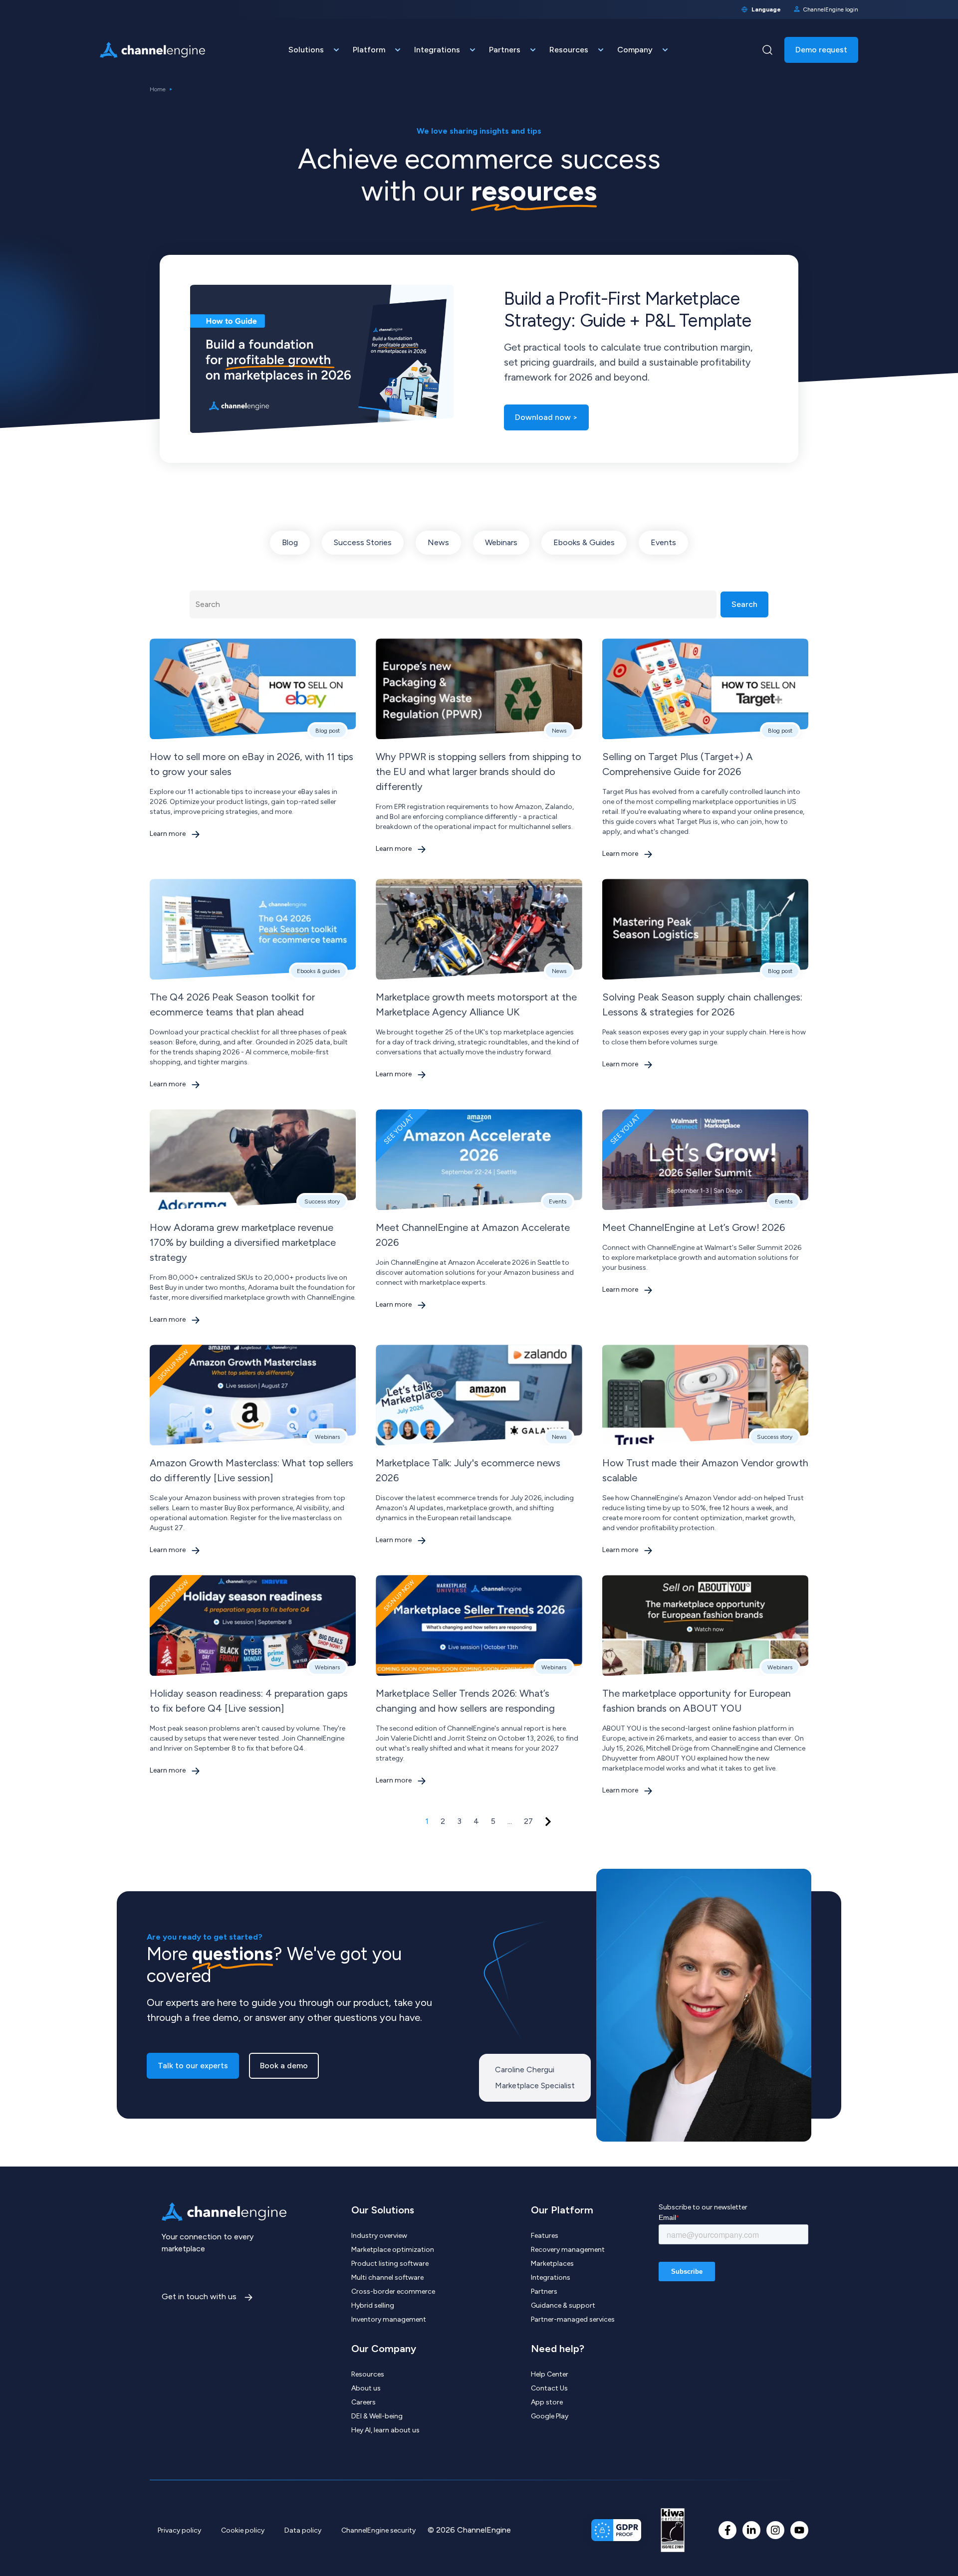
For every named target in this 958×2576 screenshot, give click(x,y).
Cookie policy (243, 2530)
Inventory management (389, 2319)
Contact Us (549, 2388)
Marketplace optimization (393, 2250)
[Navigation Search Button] (767, 50)
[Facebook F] (727, 2530)
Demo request (821, 50)
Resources (368, 2374)
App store (547, 2402)
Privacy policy (179, 2530)
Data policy (303, 2530)
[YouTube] (799, 2530)
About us (366, 2388)
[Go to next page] (548, 1822)
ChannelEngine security (378, 2530)
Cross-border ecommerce (393, 2291)
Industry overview (379, 2236)
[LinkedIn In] (751, 2530)
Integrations (551, 2278)
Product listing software (390, 2264)
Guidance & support (563, 2305)
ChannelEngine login (831, 9)
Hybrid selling (373, 2305)
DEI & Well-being (377, 2416)
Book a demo (284, 2066)
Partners (544, 2291)
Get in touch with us (200, 2296)
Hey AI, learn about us (385, 2430)
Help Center (550, 2374)
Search (744, 604)
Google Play (550, 2416)
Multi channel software (387, 2278)
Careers (363, 2402)
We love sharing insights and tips (479, 131)
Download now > (546, 417)
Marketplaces (552, 2264)
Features (545, 2236)
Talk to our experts (193, 2066)
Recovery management (568, 2250)
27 (528, 1821)
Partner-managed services (573, 2319)
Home (158, 89)
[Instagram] (775, 2530)
